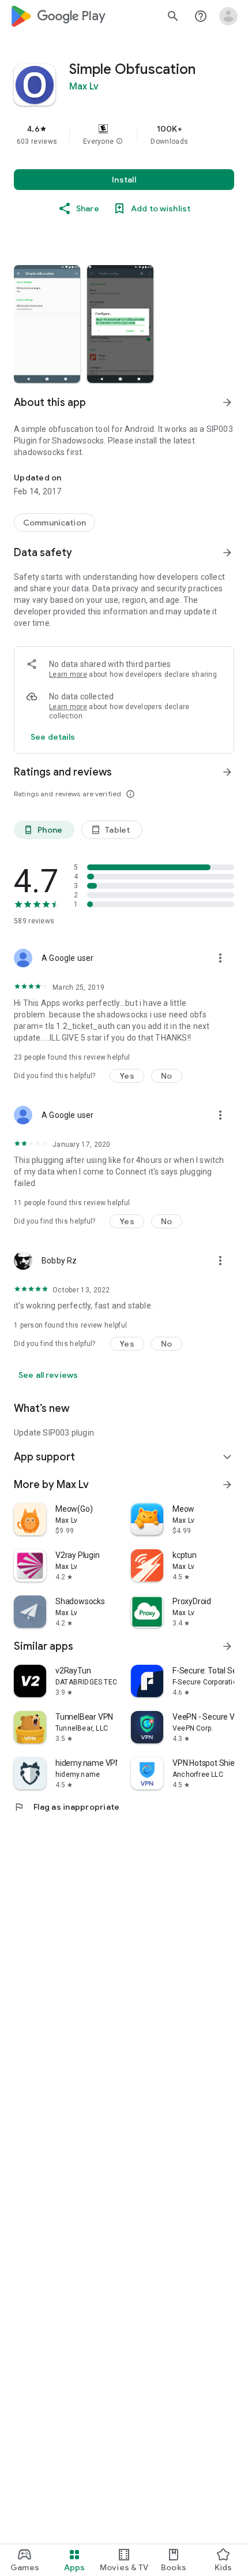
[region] (124, 135)
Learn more (68, 674)
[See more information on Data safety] (227, 553)
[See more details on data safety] (53, 737)
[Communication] (55, 523)
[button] (119, 141)
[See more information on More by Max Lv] (227, 1485)
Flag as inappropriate (67, 1807)
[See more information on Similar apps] (227, 1646)
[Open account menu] (228, 16)
